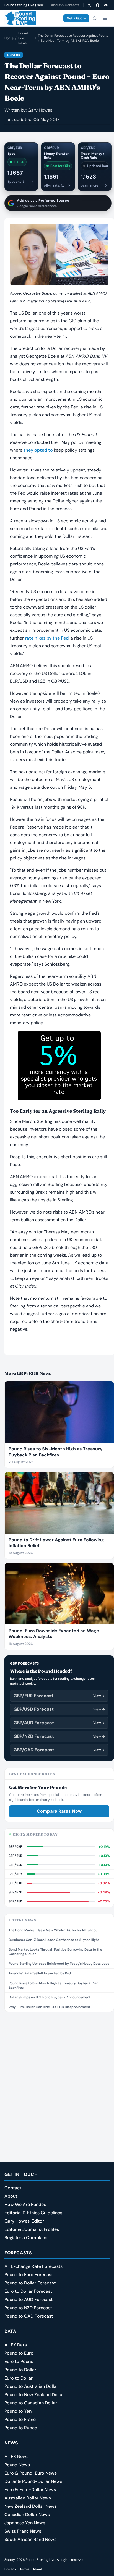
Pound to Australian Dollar (31, 2386)
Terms (24, 2569)
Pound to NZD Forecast (28, 2308)
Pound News (17, 2465)
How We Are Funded (25, 2204)
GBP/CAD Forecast (59, 1750)
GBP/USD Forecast (59, 1709)
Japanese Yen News (25, 2523)
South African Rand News (30, 2539)
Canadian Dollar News (27, 2515)
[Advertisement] (57, 2076)
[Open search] (95, 18)
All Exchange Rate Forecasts (33, 2266)
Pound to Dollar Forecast (30, 2283)
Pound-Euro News (24, 38)
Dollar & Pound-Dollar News (33, 2481)
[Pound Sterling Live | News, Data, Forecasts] (20, 18)
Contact (13, 2188)
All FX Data (16, 2345)
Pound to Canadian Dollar (31, 2403)
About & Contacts (65, 5)
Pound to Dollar (20, 2370)
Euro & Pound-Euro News (31, 2473)
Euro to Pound (19, 2361)
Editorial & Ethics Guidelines (33, 2213)
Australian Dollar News (28, 2498)
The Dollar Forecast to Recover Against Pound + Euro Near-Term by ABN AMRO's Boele (73, 38)
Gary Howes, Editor (24, 2221)
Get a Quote (76, 18)
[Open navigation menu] (105, 18)
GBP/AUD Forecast (59, 1723)
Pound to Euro (19, 2353)
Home (9, 38)
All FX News (16, 2456)
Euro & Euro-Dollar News (30, 2490)
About (11, 2196)
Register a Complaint (26, 2238)
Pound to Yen (18, 2411)
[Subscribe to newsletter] (106, 5)
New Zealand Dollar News (31, 2506)
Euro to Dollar (19, 2378)
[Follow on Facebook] (97, 5)
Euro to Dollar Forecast (28, 2291)
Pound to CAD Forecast (29, 2316)
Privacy (10, 2569)
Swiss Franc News (23, 2531)
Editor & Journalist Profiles (32, 2229)
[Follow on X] (89, 5)
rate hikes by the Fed (47, 638)
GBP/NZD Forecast (59, 1736)
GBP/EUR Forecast (59, 1696)
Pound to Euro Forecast (29, 2275)
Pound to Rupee (21, 2428)
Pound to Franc (20, 2419)
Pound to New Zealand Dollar (34, 2395)
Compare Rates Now (59, 1811)
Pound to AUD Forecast (28, 2299)
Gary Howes (40, 110)
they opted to (38, 450)
